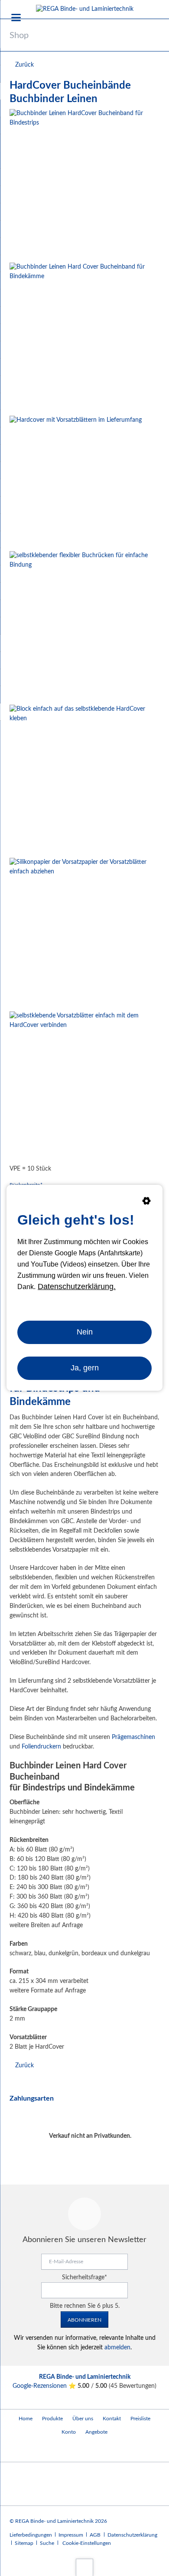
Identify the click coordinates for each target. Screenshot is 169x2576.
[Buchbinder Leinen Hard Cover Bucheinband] (85, 338)
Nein (85, 1332)
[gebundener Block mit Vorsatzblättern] (76, 482)
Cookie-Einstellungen (87, 2543)
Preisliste (140, 2419)
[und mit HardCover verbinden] (85, 1086)
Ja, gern (85, 1368)
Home (26, 2419)
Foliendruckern (41, 1747)
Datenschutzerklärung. (77, 1286)
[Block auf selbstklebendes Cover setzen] (85, 780)
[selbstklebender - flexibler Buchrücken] (85, 626)
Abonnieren (84, 2320)
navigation (16, 18)
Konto (69, 2432)
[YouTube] (18, 2450)
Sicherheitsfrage (84, 2278)
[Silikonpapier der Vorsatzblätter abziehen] (85, 933)
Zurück (24, 65)
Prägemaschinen (133, 1737)
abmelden (117, 2348)
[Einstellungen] (146, 1203)
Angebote (96, 2432)
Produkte (52, 2419)
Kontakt (112, 2419)
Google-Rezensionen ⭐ (45, 2386)
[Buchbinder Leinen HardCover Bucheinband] (85, 184)
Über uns (83, 2419)
